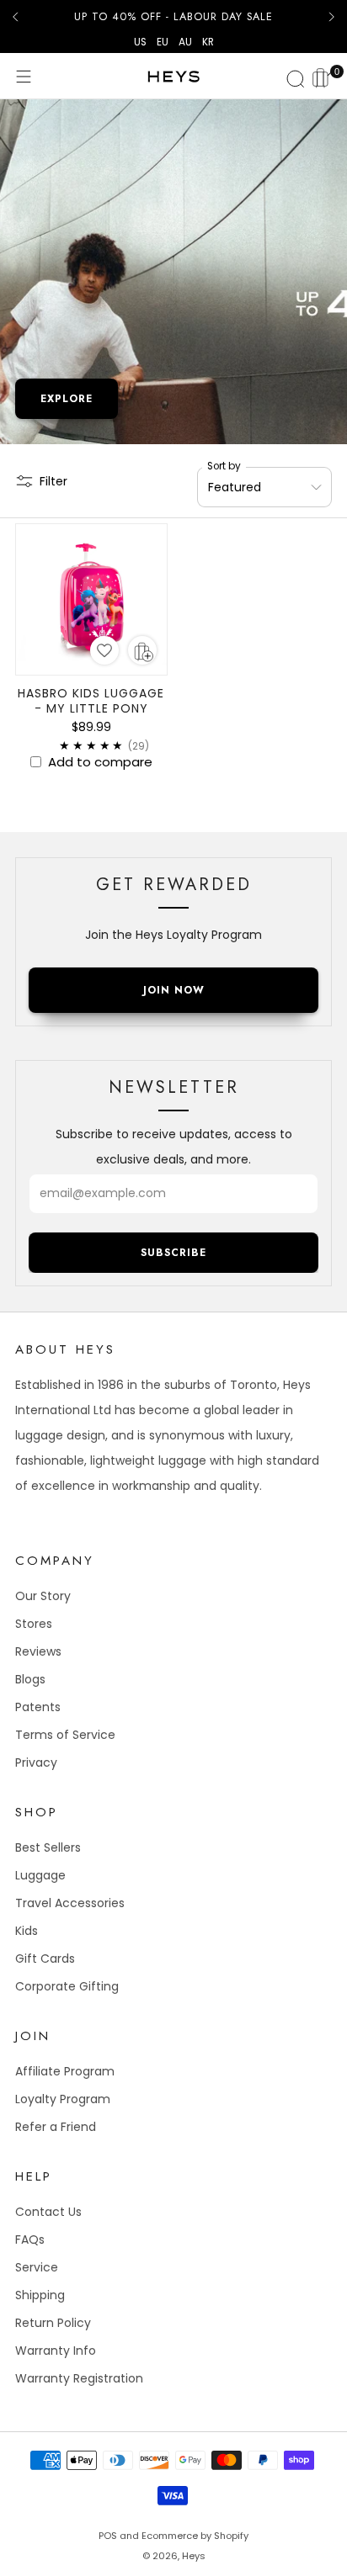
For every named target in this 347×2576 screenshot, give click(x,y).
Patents (38, 1707)
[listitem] (173, 17)
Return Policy (53, 2323)
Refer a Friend (56, 2127)
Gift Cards (45, 1959)
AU (185, 42)
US (140, 42)
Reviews (38, 1651)
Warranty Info (56, 2351)
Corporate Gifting (67, 1986)
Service (37, 2267)
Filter (53, 481)
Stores (34, 1624)
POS (108, 2536)
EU (163, 42)
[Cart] (323, 76)
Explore (67, 399)
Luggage (40, 1875)
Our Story (43, 1596)
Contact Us (48, 2212)
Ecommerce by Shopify (195, 2536)
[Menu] (24, 77)
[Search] (293, 77)
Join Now (174, 990)
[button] (104, 650)
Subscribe (173, 1253)
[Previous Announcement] (15, 17)
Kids (27, 1931)
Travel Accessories (70, 1903)
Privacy (36, 1762)
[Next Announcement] (332, 17)
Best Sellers (48, 1847)
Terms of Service (65, 1735)
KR (208, 42)
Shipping (40, 2295)
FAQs (30, 2239)
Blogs (30, 1679)
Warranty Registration (79, 2378)
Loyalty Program (63, 2099)
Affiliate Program (65, 2071)
